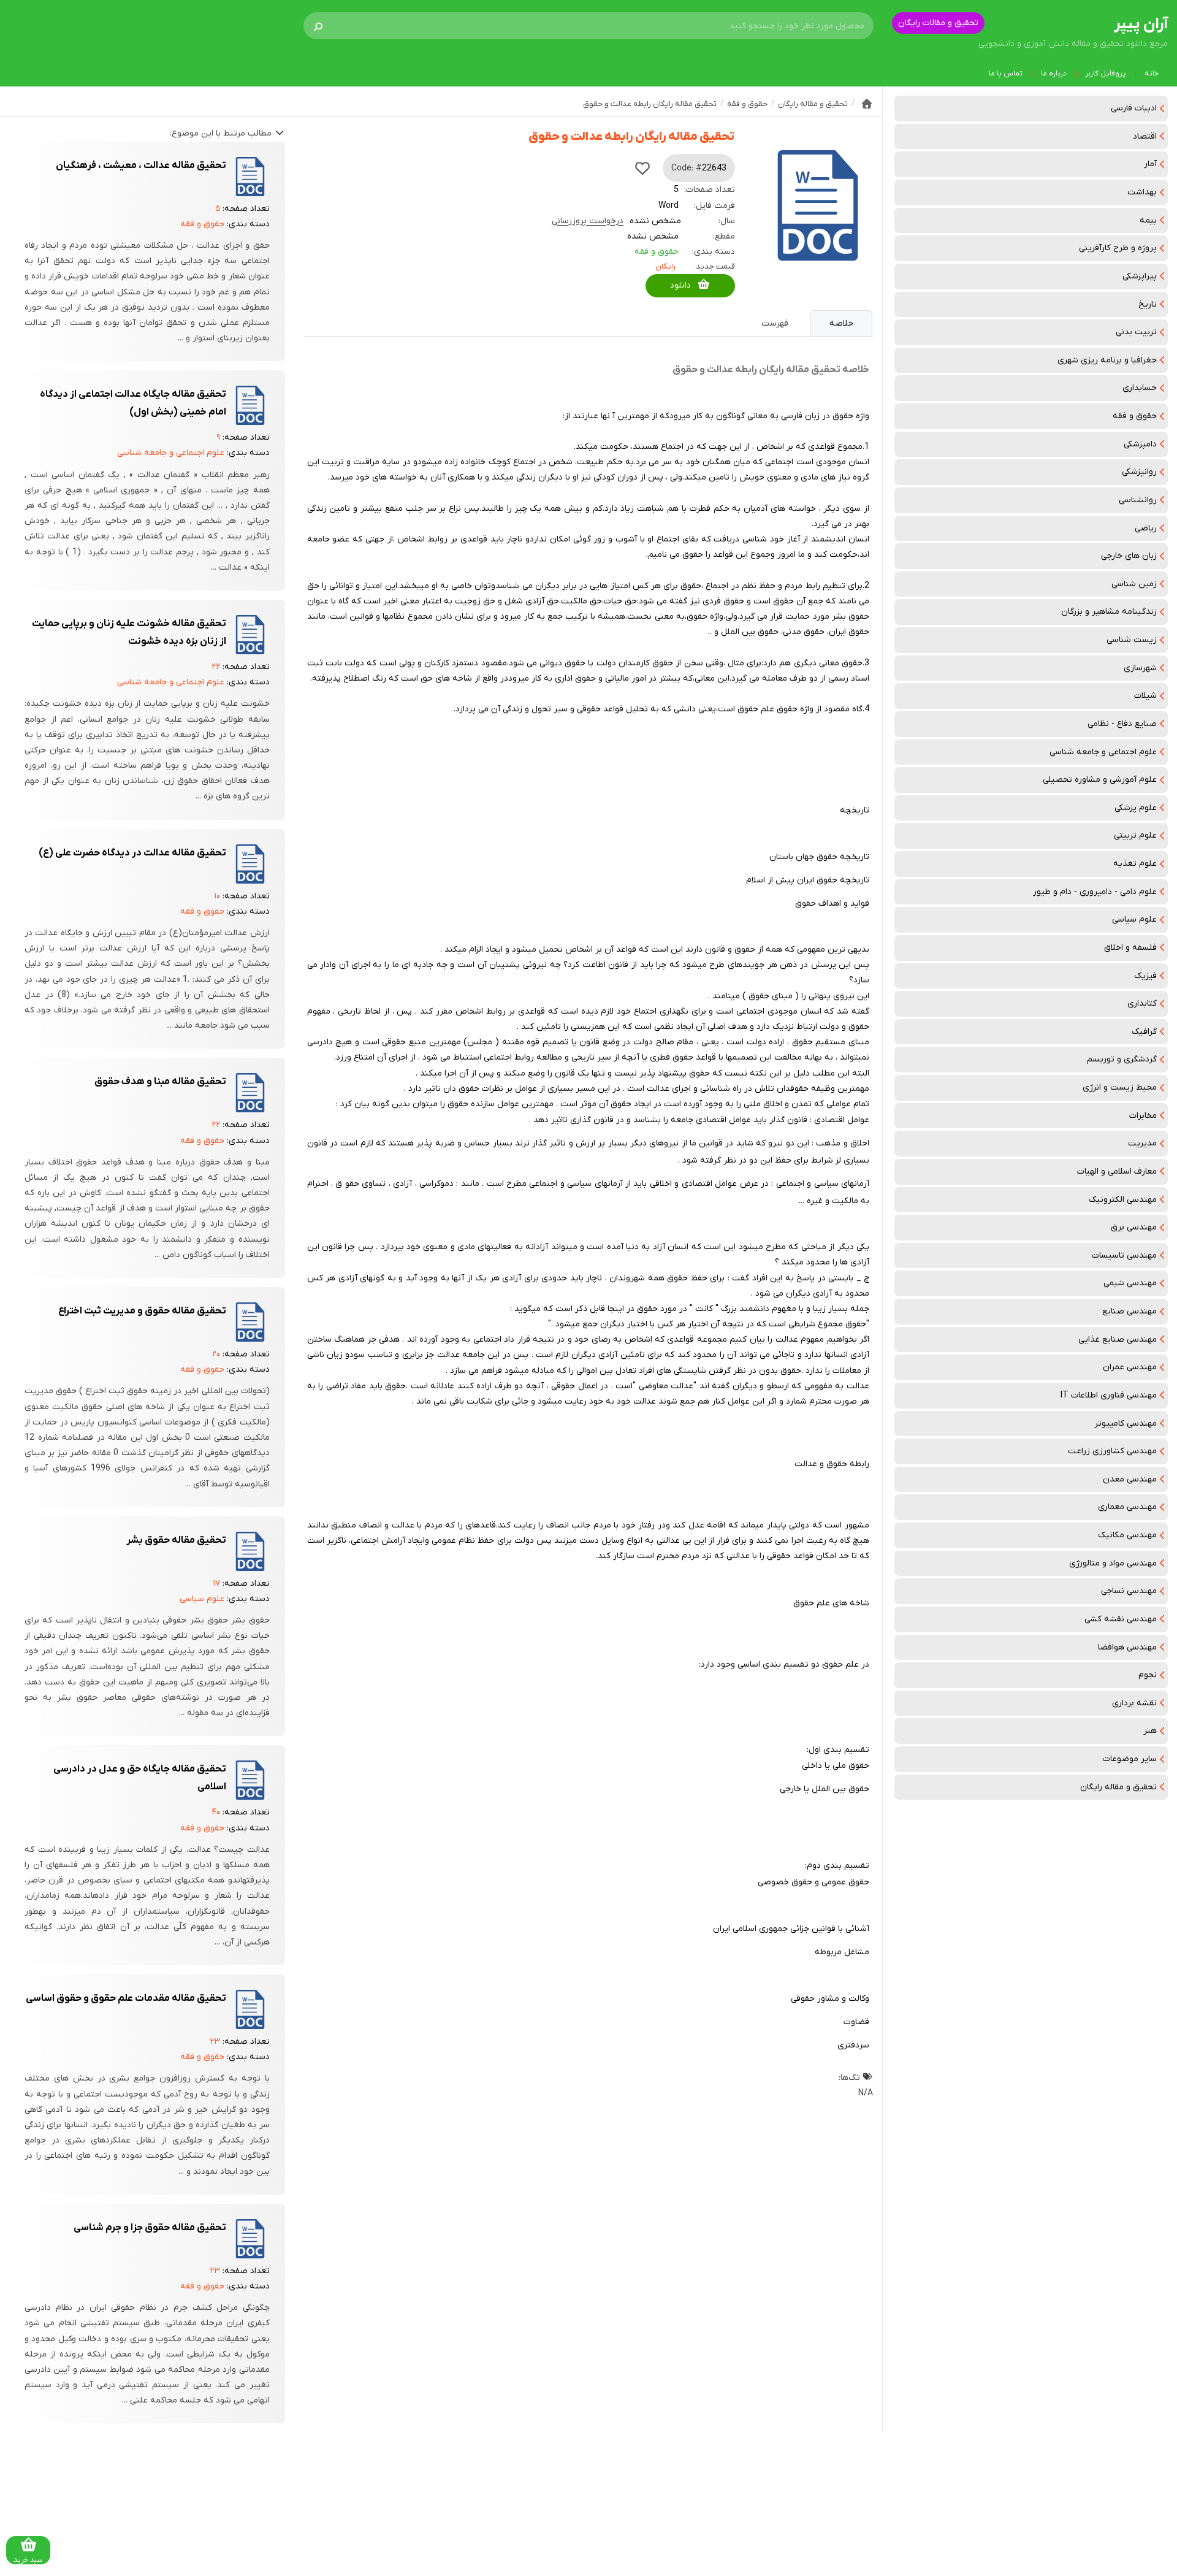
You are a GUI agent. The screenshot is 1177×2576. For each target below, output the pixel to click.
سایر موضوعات (1130, 1759)
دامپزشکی (1140, 444)
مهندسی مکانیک (1127, 1535)
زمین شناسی (1134, 584)
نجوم (1148, 1675)
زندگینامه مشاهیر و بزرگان (1109, 612)
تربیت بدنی (1136, 332)
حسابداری (1140, 388)
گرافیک (1144, 1032)
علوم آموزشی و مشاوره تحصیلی (1100, 780)
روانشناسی (1138, 500)
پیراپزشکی (1140, 276)
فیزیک (1145, 976)
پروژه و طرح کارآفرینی (1118, 248)
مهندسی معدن (1130, 1479)
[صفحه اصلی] (867, 104)
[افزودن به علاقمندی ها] (642, 168)
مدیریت (1142, 1143)
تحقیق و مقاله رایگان (1118, 1787)
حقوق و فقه (1135, 416)
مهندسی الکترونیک (1123, 1200)
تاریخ (1148, 304)
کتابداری (1142, 1003)
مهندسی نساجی (1129, 1591)
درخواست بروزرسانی (588, 221)
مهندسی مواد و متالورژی (1113, 1563)
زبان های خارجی (1129, 556)
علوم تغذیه (1135, 864)
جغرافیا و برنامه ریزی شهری (1107, 360)
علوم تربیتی (1135, 835)
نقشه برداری (1134, 1703)
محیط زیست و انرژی (1120, 1087)
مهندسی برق (1134, 1227)
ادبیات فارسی (1134, 108)
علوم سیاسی (1134, 919)
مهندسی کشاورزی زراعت (1112, 1451)
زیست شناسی (1132, 640)
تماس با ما (1006, 74)
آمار (1150, 164)
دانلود (680, 285)
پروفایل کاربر (1106, 74)
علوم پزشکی (1136, 808)
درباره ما (1054, 74)
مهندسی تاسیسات (1124, 1256)
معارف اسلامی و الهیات (1117, 1171)
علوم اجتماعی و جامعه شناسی (1103, 752)
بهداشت (1142, 192)
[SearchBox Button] (318, 26)
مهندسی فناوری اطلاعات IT (1109, 1395)
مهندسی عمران (1130, 1367)
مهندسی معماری (1127, 1507)
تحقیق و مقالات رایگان (938, 23)
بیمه (1148, 220)
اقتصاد (1145, 136)
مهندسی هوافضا (1127, 1647)
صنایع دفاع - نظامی (1122, 724)
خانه (1152, 74)
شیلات (1145, 696)
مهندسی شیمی (1130, 1283)
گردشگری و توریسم (1122, 1059)
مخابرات (1143, 1116)
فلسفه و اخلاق (1130, 948)
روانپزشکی (1139, 472)
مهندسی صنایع (1129, 1311)
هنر (1150, 1731)
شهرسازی (1140, 668)
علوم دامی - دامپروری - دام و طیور (1095, 892)
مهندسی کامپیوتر (1126, 1424)
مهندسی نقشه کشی (1121, 1619)
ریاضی (1146, 528)
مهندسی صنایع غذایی (1118, 1340)
